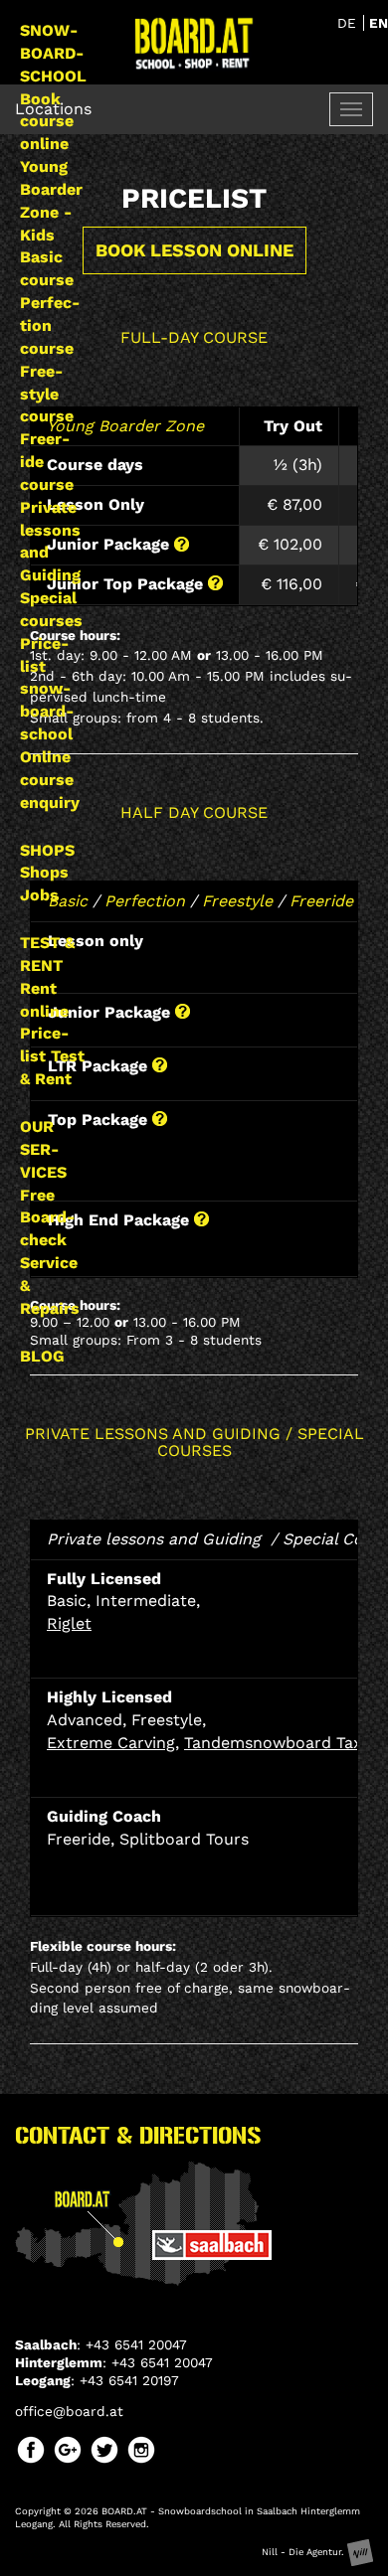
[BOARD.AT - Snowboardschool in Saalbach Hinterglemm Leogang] (194, 43)
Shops (47, 850)
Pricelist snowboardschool (47, 689)
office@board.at (69, 2411)
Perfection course (50, 325)
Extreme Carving (111, 1743)
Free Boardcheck (47, 1218)
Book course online (47, 122)
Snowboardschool (53, 53)
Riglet (69, 1623)
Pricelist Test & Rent (52, 1056)
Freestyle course (47, 394)
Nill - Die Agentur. (304, 2552)
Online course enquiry (50, 780)
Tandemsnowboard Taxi (275, 1743)
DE (349, 23)
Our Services (43, 1149)
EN (379, 23)
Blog (42, 1356)
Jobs (39, 895)
